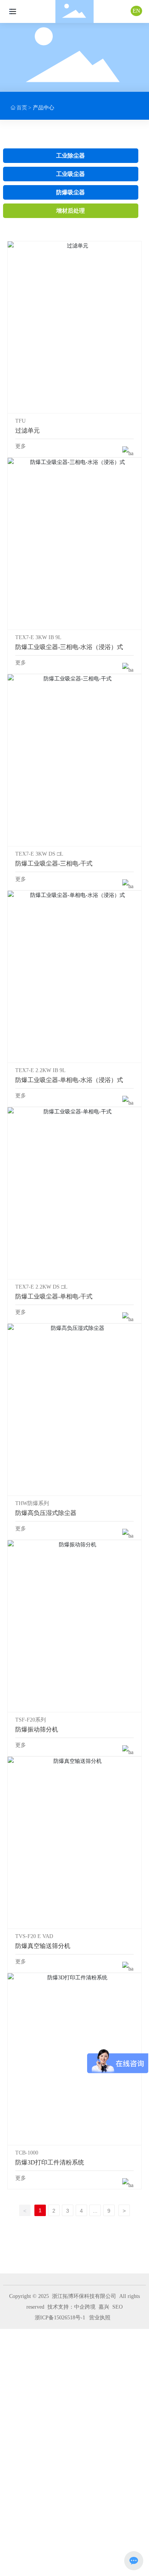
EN (136, 11)
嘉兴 (104, 2307)
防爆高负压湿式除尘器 (74, 1409)
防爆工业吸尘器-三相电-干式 (74, 760)
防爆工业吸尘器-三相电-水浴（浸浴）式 (74, 543)
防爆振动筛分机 (74, 1626)
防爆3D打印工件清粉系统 (74, 2059)
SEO (117, 2307)
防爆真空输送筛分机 (74, 1842)
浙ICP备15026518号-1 (60, 2318)
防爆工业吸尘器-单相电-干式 (74, 1193)
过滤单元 (74, 327)
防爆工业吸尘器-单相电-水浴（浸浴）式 (74, 976)
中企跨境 (85, 2307)
